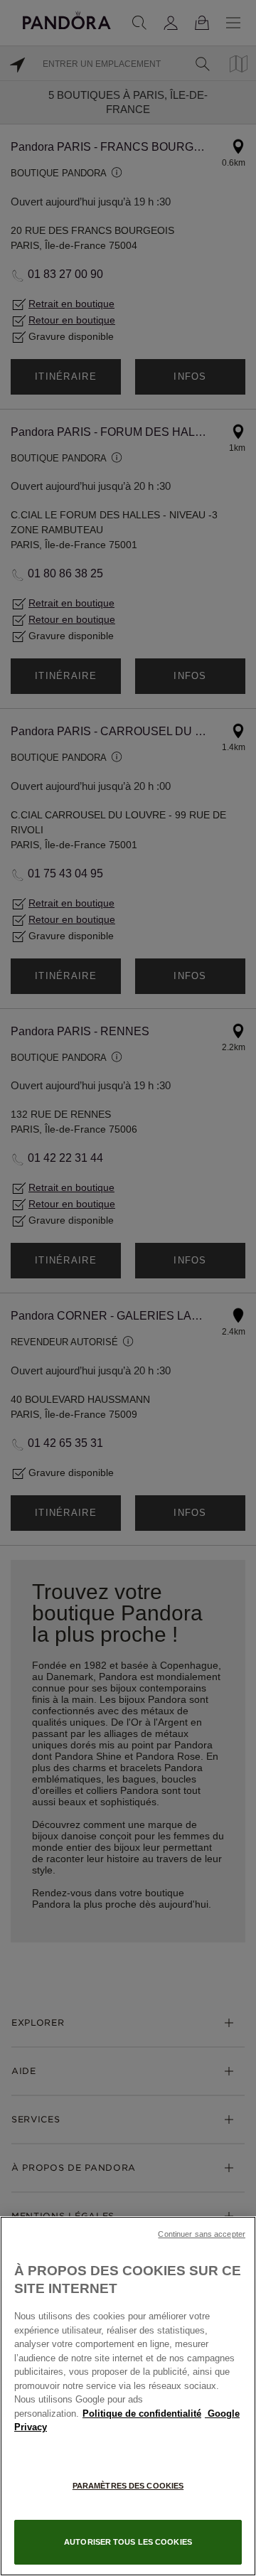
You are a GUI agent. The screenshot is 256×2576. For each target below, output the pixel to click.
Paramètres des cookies (128, 2486)
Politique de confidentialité (142, 2414)
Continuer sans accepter (202, 2234)
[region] (128, 2396)
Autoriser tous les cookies (128, 2542)
